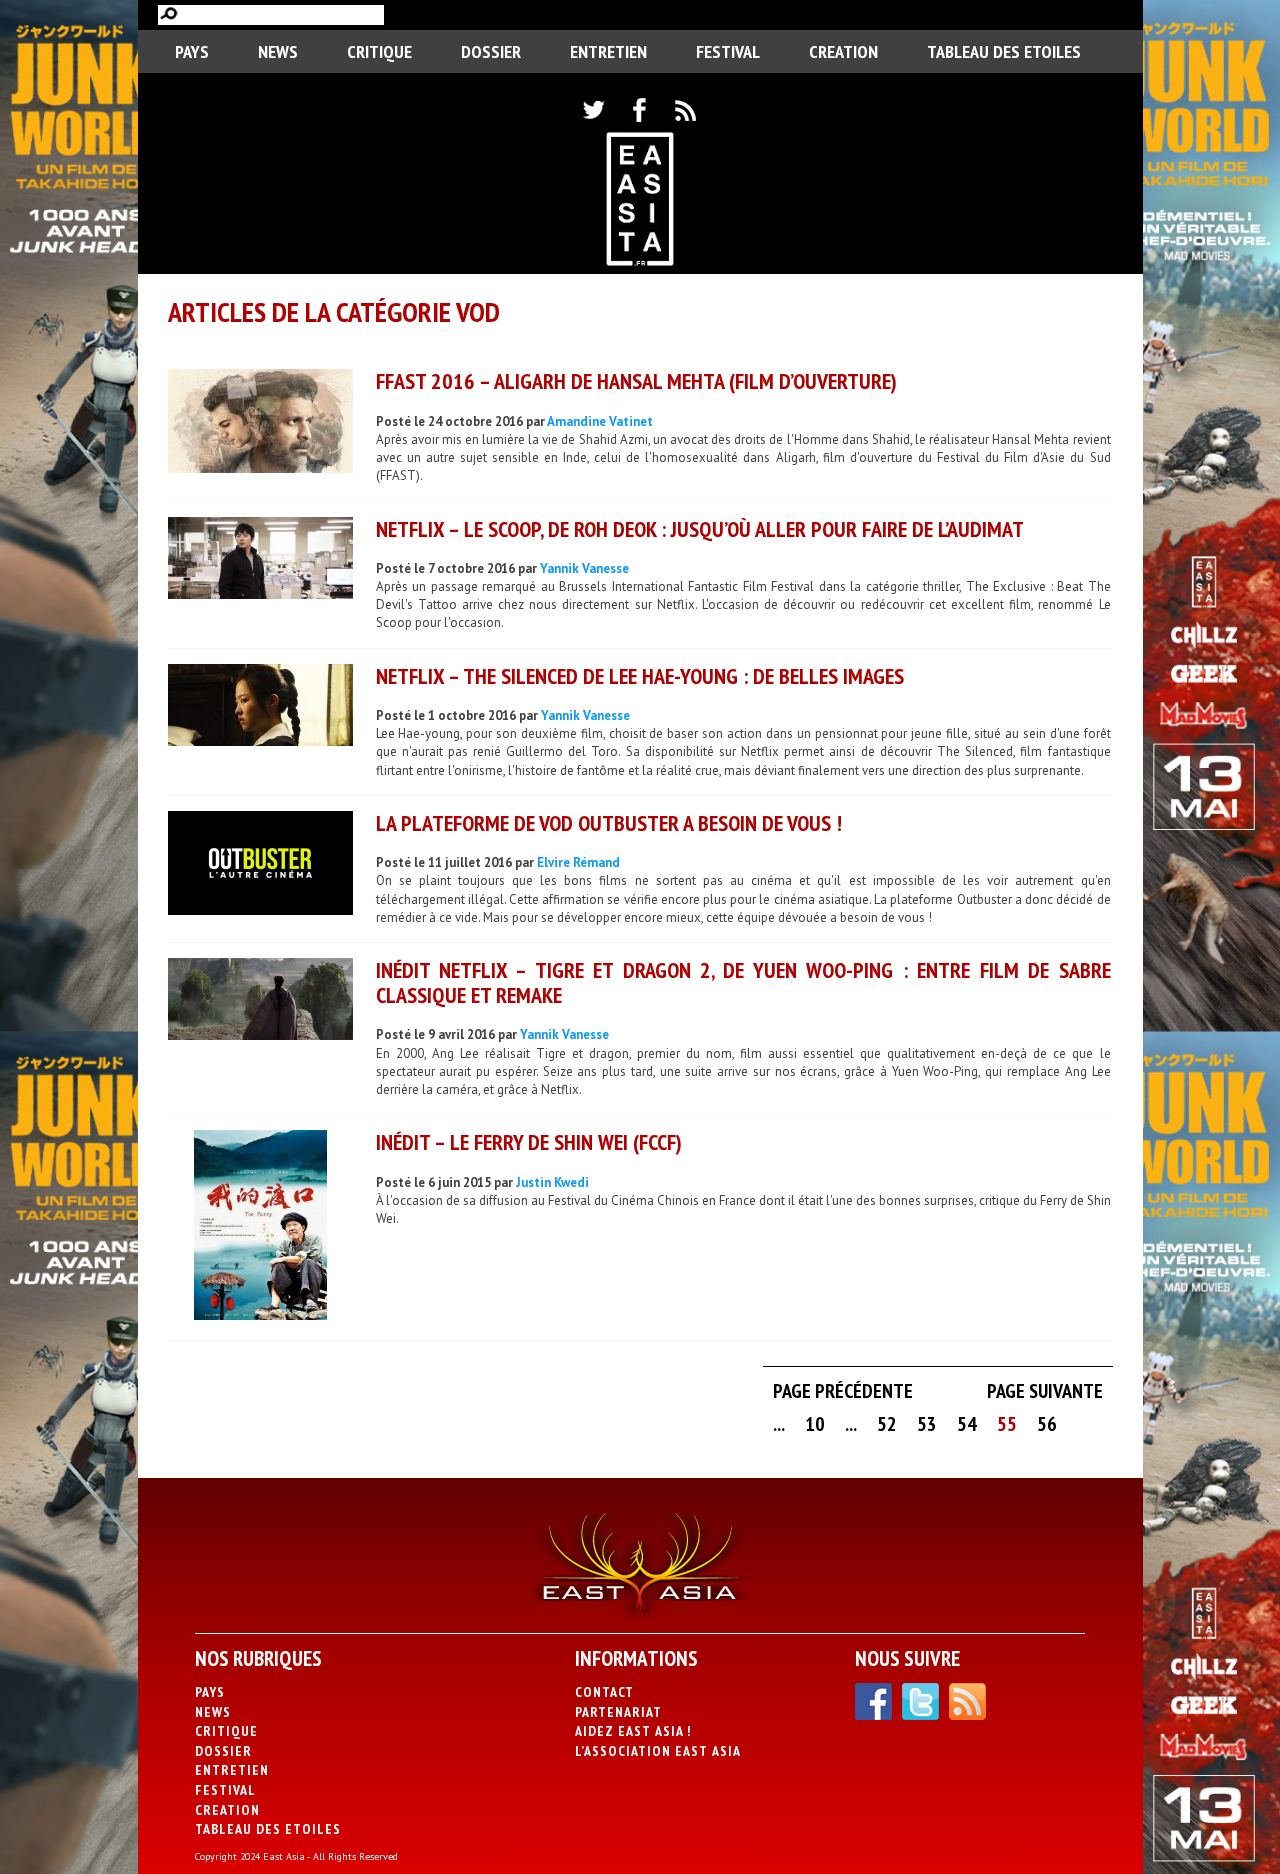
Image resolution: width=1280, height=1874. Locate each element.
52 (887, 1424)
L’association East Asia (658, 1751)
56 (1047, 1424)
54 (967, 1424)
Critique (379, 51)
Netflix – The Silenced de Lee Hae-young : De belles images (640, 676)
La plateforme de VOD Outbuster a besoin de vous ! (609, 823)
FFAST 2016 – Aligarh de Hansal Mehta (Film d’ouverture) (636, 381)
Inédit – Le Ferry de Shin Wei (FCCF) (529, 1142)
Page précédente (843, 1391)
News (278, 51)
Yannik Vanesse (584, 568)
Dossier (491, 51)
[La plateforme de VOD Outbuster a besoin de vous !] (260, 865)
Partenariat (618, 1712)
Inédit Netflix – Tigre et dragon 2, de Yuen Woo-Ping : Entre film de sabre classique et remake (743, 982)
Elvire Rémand (578, 862)
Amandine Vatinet (600, 421)
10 (815, 1424)
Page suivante (1045, 1391)
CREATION (843, 51)
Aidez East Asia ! (633, 1731)
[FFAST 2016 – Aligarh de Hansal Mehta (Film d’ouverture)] (260, 423)
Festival (728, 51)
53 (927, 1424)
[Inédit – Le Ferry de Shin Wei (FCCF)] (260, 1227)
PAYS (192, 51)
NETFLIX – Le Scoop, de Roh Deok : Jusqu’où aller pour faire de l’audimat (700, 529)
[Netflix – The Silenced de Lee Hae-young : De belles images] (260, 707)
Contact (604, 1692)
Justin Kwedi (552, 1182)
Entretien (608, 51)
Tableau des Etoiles (1004, 51)
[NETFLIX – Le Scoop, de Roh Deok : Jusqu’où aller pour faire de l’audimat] (260, 560)
